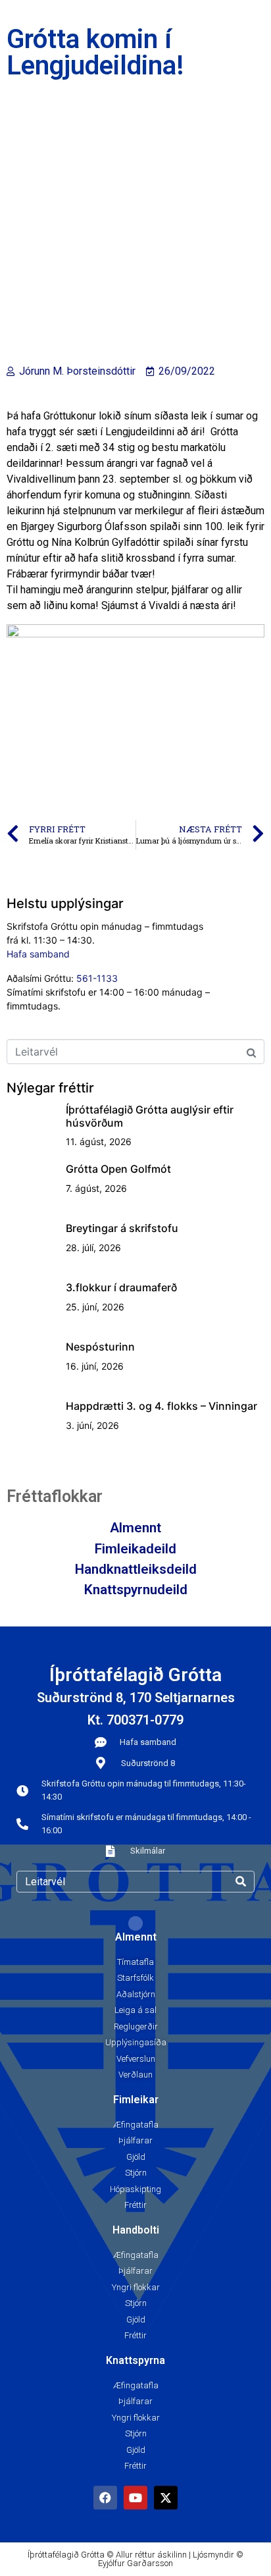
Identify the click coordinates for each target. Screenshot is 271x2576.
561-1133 (97, 978)
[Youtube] (135, 2498)
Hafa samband (38, 954)
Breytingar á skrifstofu (122, 1228)
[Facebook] (105, 2498)
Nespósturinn (100, 1347)
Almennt (135, 1528)
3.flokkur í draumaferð (121, 1287)
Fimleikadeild (135, 1549)
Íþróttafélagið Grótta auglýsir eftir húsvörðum (150, 1116)
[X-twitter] (166, 2498)
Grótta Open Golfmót (118, 1169)
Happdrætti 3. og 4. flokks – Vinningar (161, 1406)
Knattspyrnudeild (136, 1590)
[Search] (241, 1882)
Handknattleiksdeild (136, 1569)
